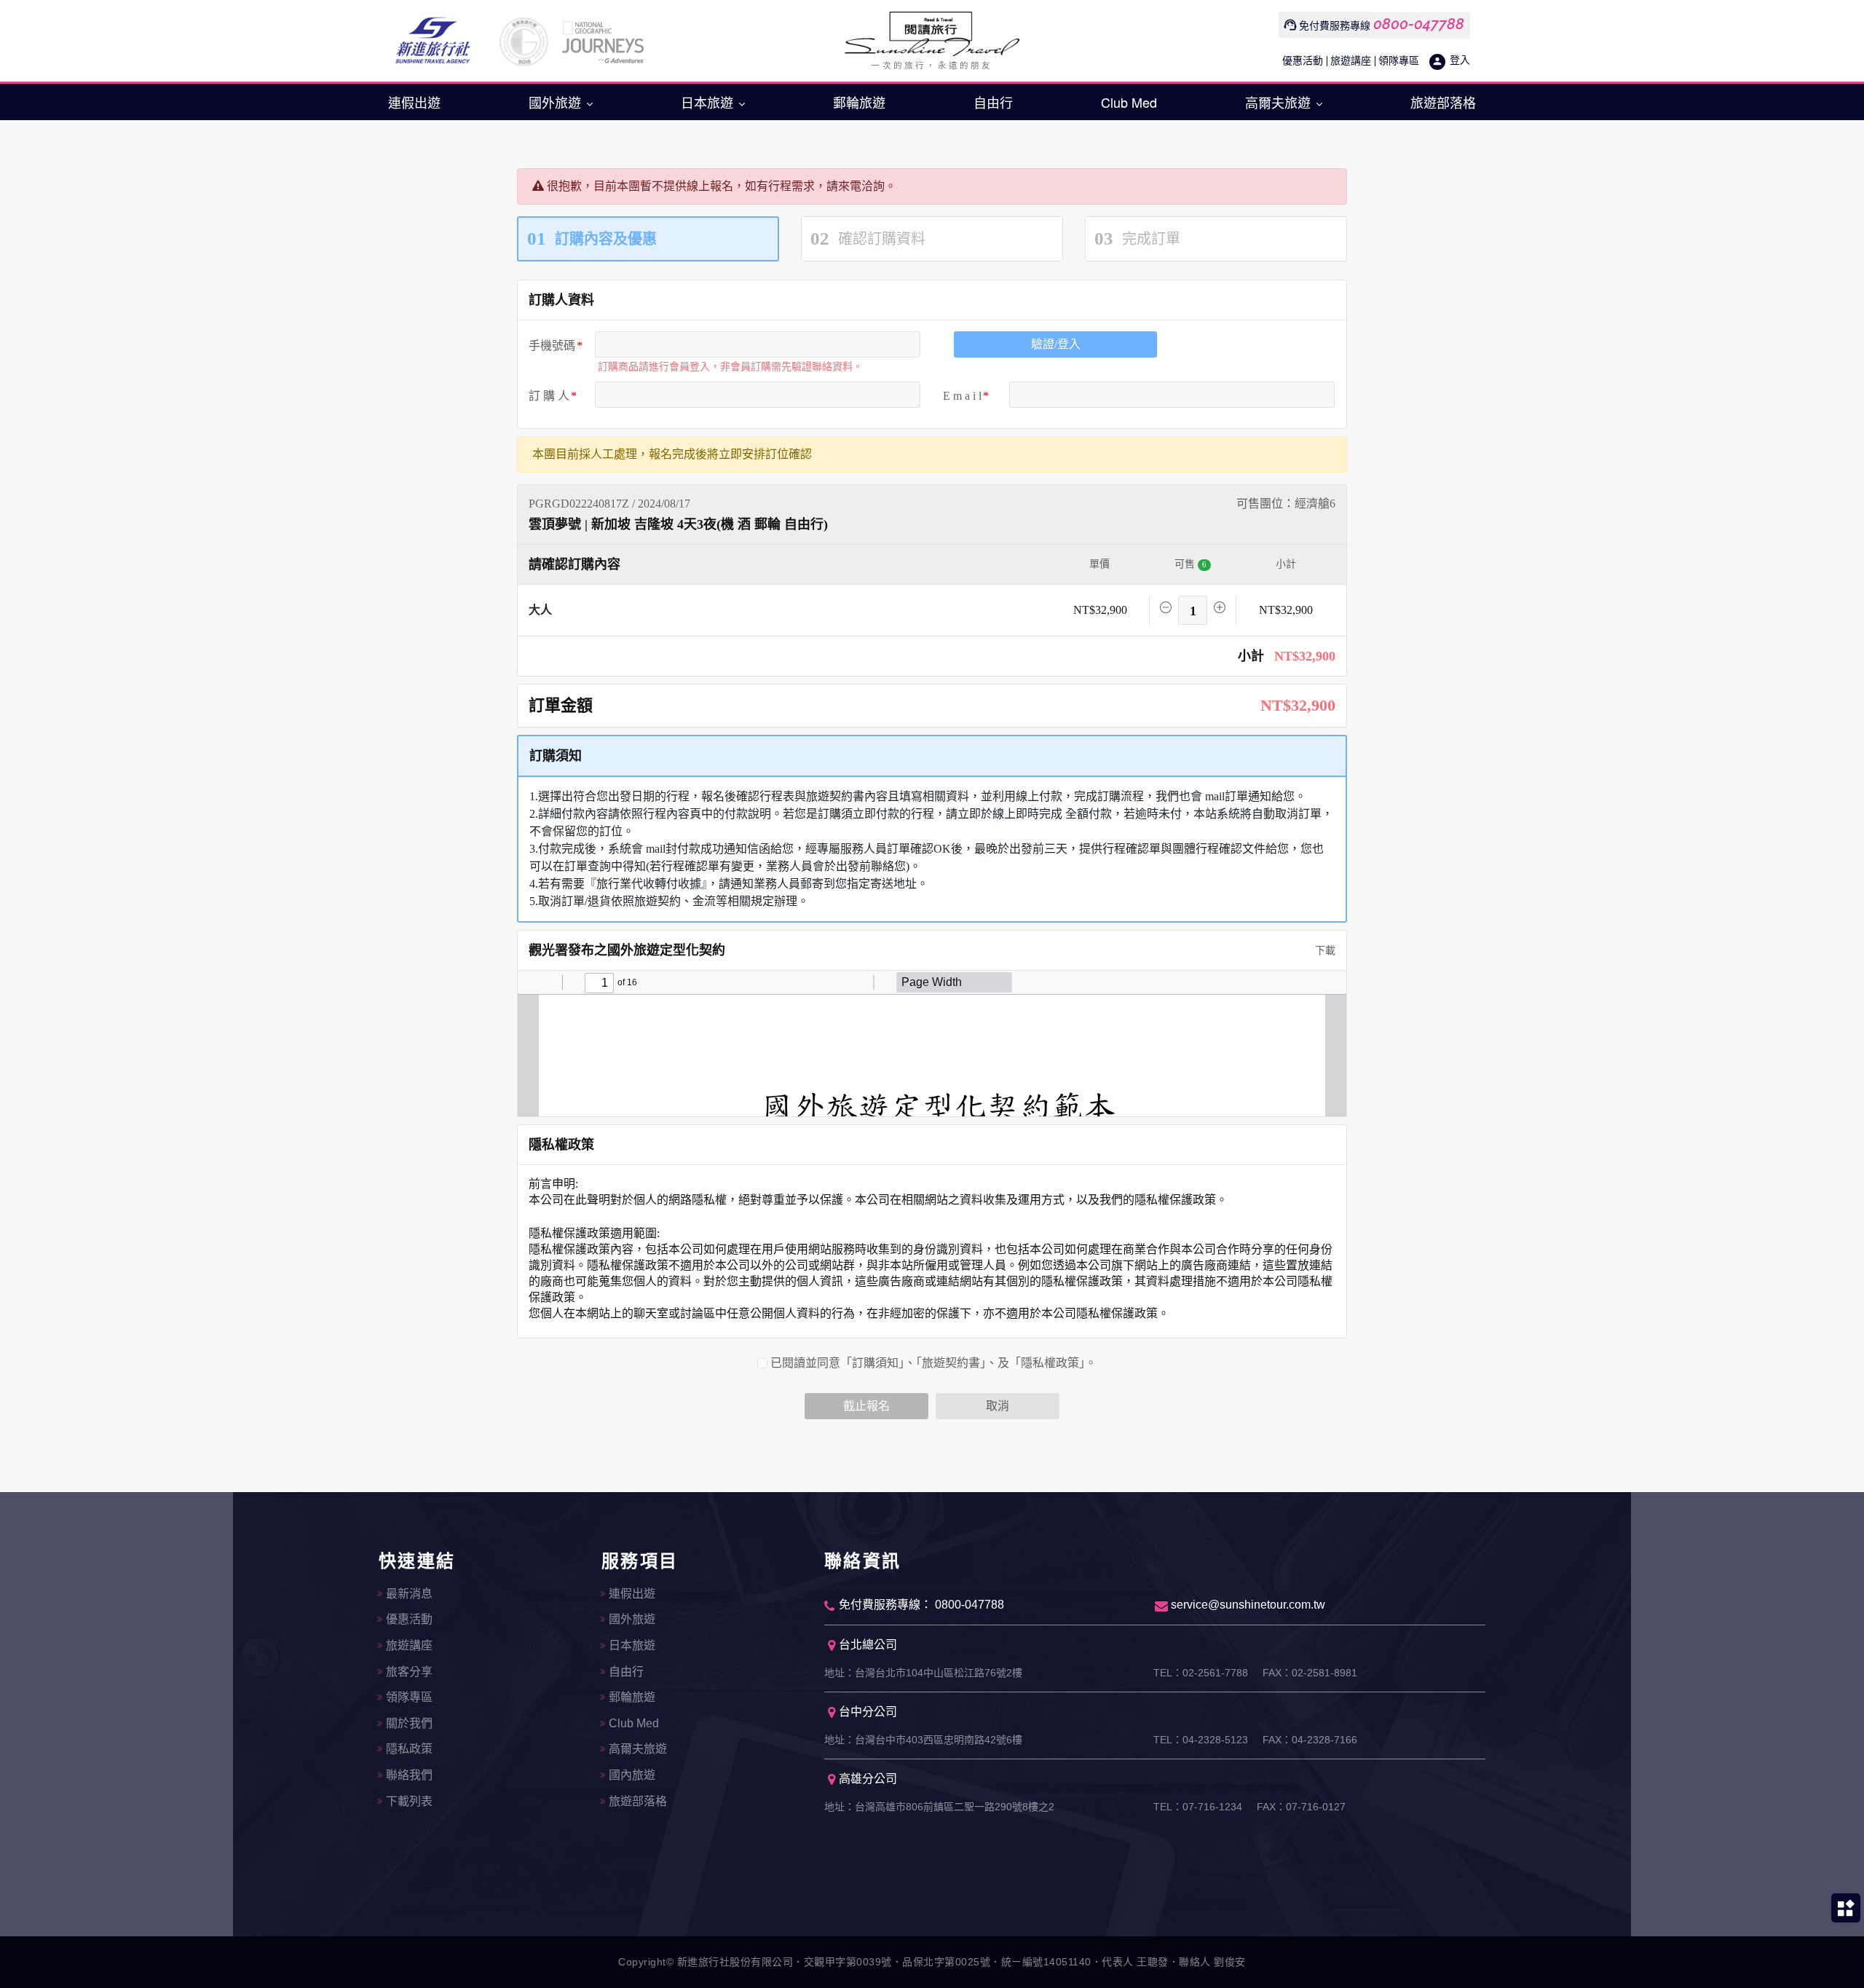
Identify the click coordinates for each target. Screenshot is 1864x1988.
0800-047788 (1419, 24)
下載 (1324, 951)
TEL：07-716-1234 (1198, 1807)
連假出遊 (414, 102)
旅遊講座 (1351, 61)
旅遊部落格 (1443, 102)
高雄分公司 (868, 1779)
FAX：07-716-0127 (1301, 1807)
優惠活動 (1303, 61)
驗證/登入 (1056, 344)
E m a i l (962, 396)
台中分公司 (868, 1712)
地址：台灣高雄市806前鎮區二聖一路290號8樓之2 (939, 1807)
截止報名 (866, 1406)
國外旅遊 (557, 102)
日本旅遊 (709, 102)
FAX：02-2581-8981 (1310, 1673)
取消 (998, 1406)
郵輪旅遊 (859, 102)
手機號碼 (552, 346)
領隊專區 (1399, 61)
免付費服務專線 (1335, 26)
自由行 (993, 102)
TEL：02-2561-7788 (1201, 1673)
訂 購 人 (549, 396)
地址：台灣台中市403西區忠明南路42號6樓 (923, 1740)
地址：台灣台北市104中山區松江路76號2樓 (923, 1673)
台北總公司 (868, 1645)
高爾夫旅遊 (1280, 102)
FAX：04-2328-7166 (1310, 1740)
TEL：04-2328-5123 (1201, 1740)
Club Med (1129, 102)
